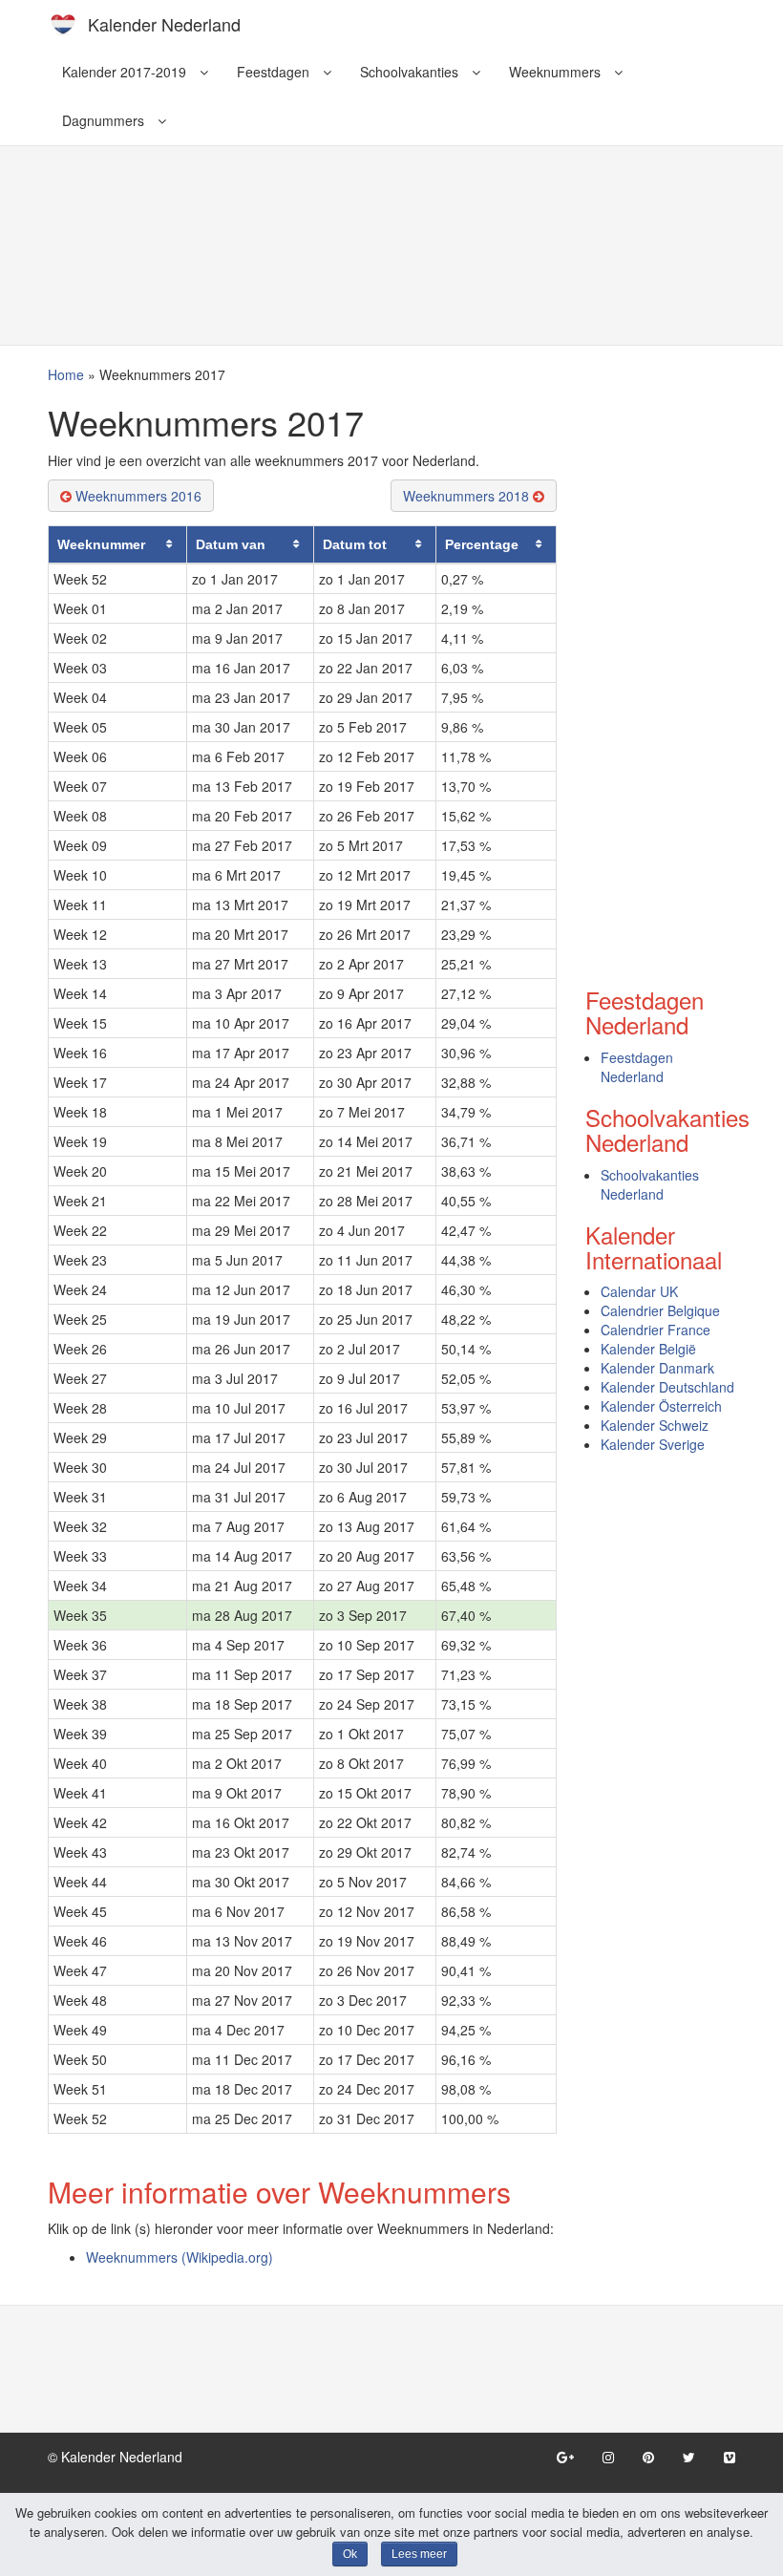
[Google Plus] (565, 2457)
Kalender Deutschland (667, 1387)
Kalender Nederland (164, 24)
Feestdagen (275, 72)
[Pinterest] (648, 2457)
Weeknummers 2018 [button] (468, 496)
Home (66, 374)
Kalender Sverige (653, 1444)
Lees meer (419, 2554)
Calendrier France (656, 1330)
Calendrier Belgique (660, 1310)
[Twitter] (689, 2457)
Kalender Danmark (657, 1368)
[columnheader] (118, 544)
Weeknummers (557, 72)
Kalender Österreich (661, 1406)
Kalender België (648, 1349)
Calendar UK (639, 1291)
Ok (350, 2554)
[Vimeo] (730, 2457)
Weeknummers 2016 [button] (137, 496)
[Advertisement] (391, 197)
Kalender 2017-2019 (126, 72)
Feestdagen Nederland (637, 1067)
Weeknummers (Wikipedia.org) (180, 2257)
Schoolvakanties (411, 72)
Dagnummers (105, 120)
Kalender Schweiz (655, 1425)
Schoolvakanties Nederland (650, 1184)
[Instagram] (608, 2457)
